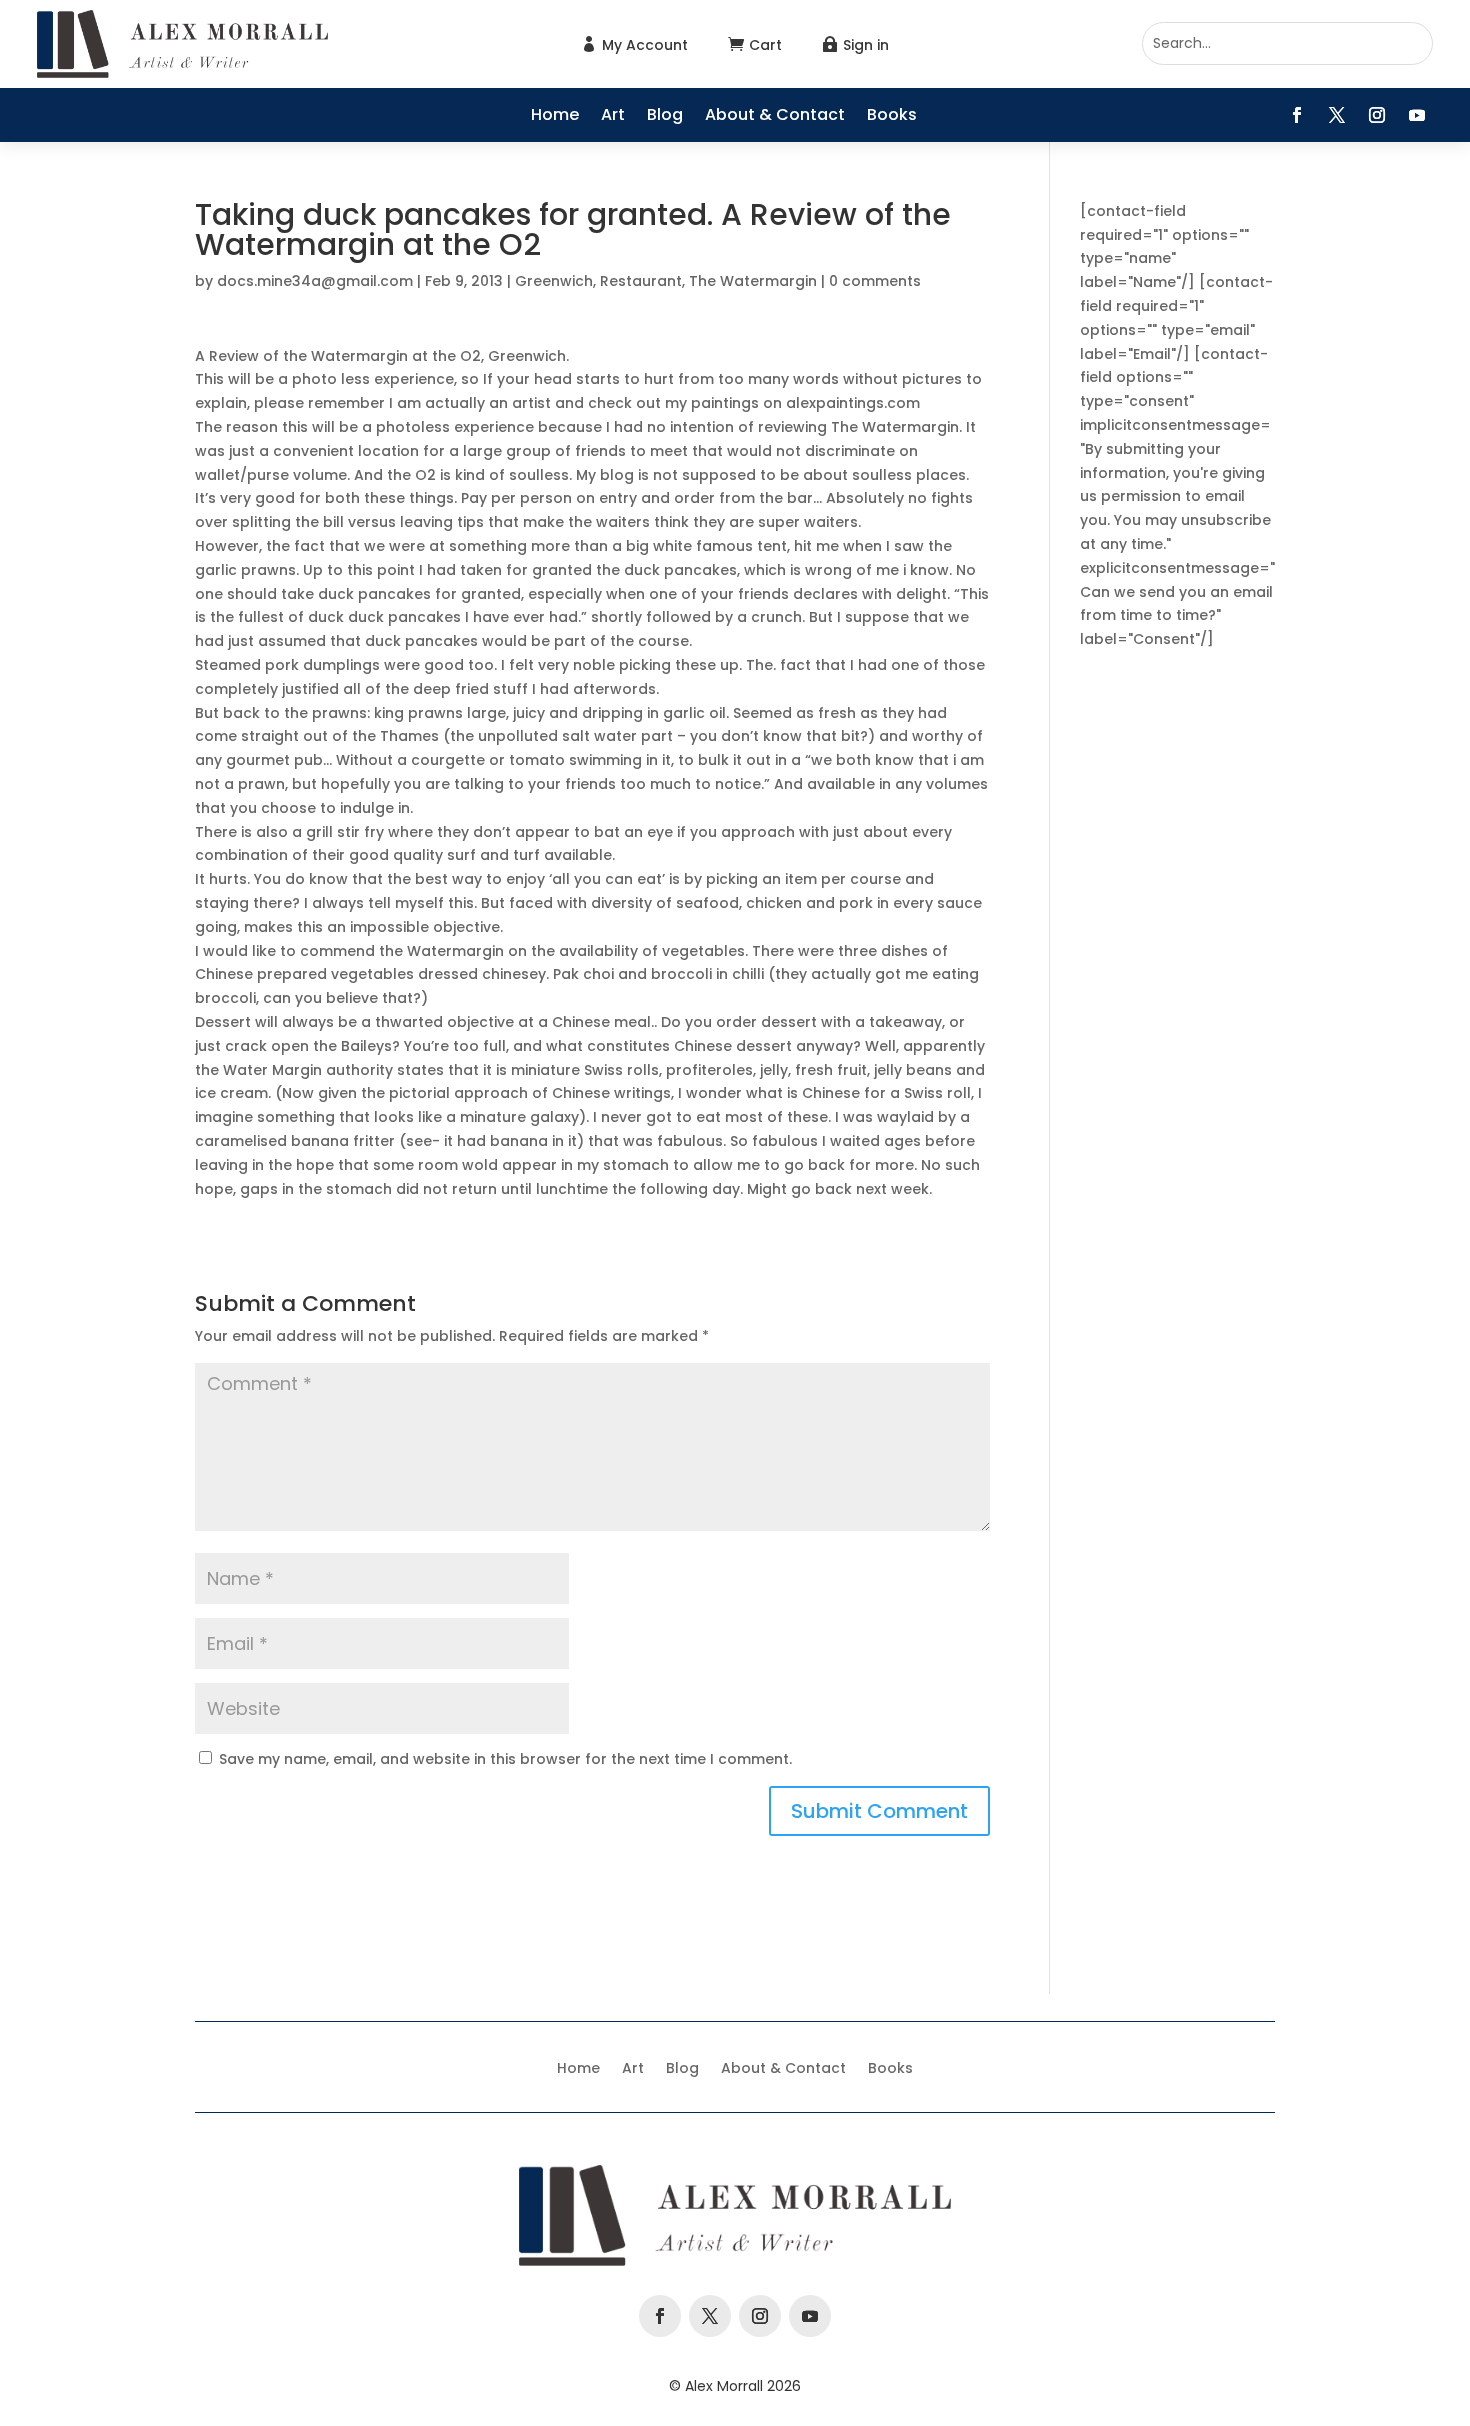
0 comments (875, 281)
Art (613, 117)
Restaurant (641, 281)
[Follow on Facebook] (1297, 115)
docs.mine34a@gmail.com (315, 281)
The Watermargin (753, 281)
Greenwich (554, 281)
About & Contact (775, 117)
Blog (665, 117)
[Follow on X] (1337, 115)
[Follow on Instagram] (1377, 115)
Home (555, 117)
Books (892, 117)
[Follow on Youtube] (1417, 115)
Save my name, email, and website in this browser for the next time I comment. (505, 1759)
